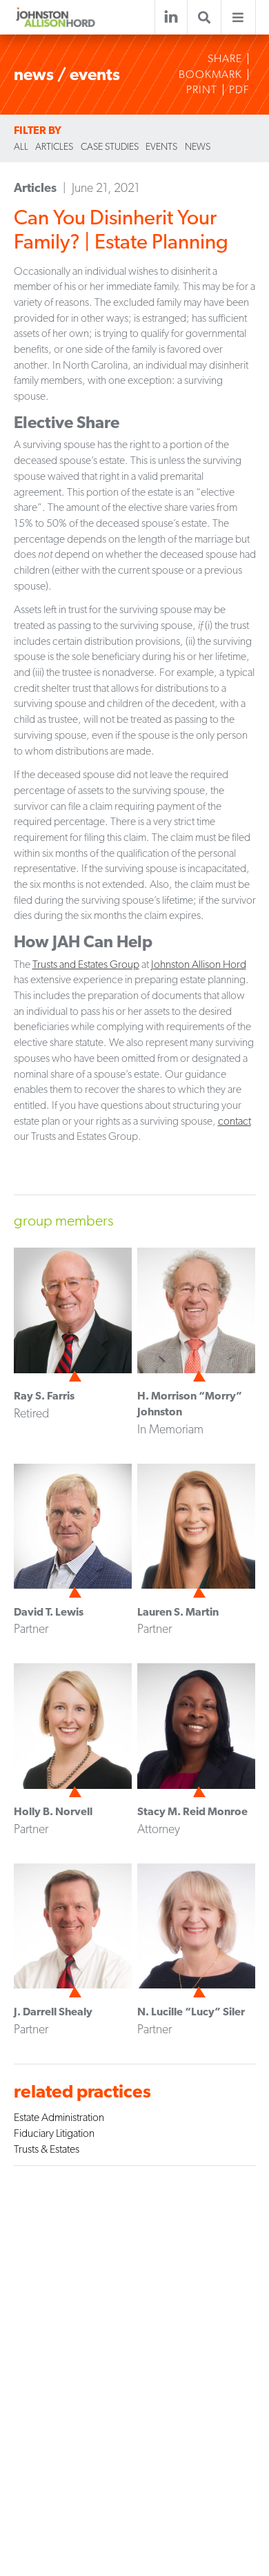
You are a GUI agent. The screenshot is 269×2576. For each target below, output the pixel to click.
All (21, 146)
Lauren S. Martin (178, 1612)
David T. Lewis (49, 1612)
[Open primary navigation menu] (238, 18)
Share (225, 59)
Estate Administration (59, 2117)
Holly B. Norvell (53, 1811)
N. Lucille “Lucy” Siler (191, 2012)
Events (161, 146)
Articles (54, 146)
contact (235, 1121)
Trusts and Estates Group (86, 964)
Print (202, 90)
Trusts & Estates (47, 2149)
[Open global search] (204, 18)
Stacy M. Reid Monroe (192, 1811)
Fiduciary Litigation (54, 2133)
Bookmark (210, 75)
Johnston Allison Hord (199, 964)
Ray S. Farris (44, 1396)
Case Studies (110, 146)
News (198, 146)
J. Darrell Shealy (53, 2012)
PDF (239, 90)
